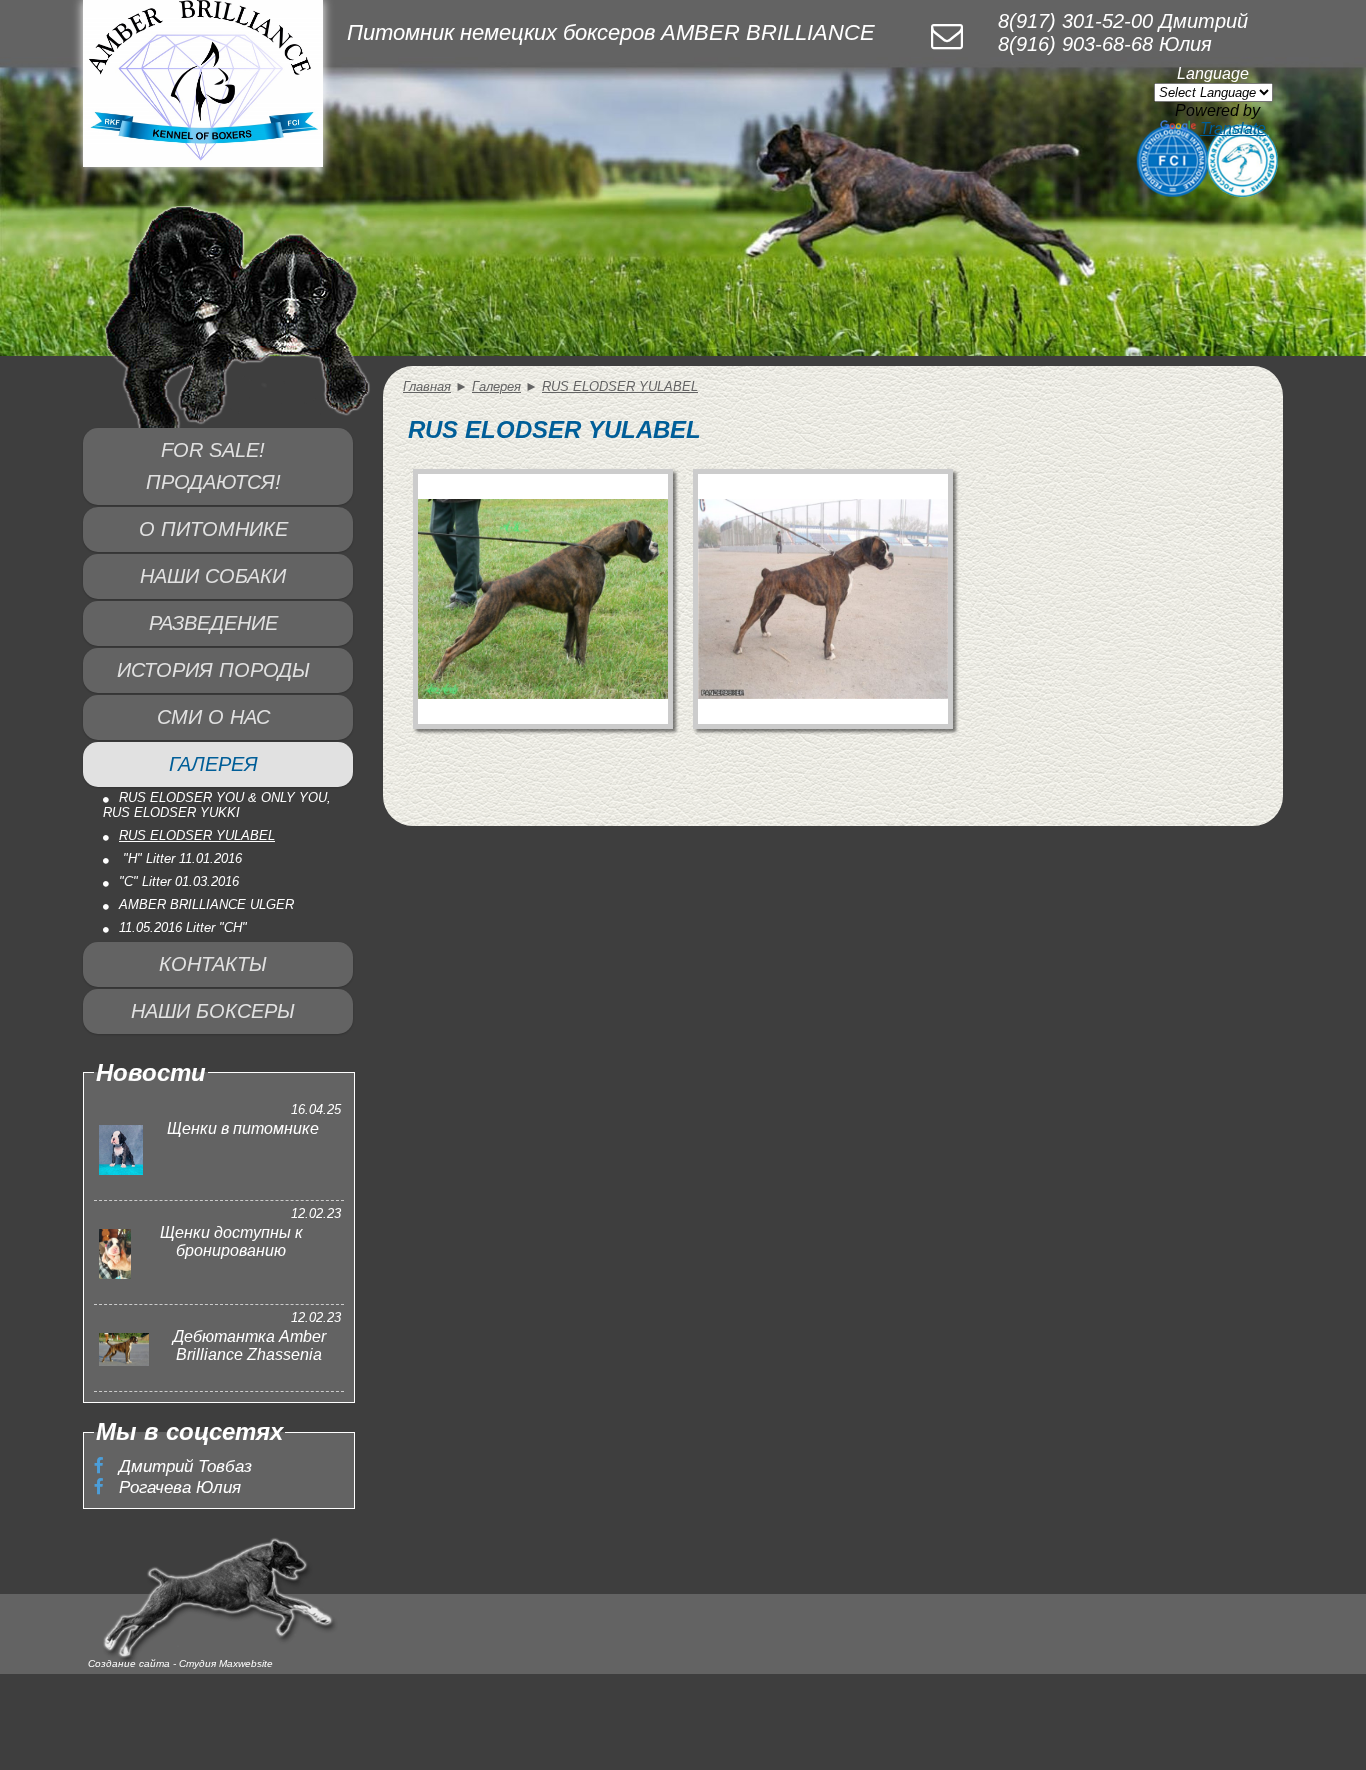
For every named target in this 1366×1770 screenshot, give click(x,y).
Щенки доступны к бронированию (231, 1241)
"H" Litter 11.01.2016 (180, 858)
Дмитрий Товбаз (183, 1466)
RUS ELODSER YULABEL (197, 835)
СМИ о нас (213, 717)
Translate (1233, 128)
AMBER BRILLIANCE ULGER (206, 904)
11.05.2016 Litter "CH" (183, 927)
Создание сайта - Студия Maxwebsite (180, 1663)
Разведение (213, 623)
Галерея (213, 764)
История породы (213, 670)
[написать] (947, 36)
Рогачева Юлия (177, 1487)
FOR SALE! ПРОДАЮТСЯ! (213, 466)
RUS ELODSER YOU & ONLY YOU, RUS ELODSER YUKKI (217, 805)
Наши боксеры (213, 1011)
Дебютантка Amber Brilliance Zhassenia (249, 1345)
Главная (427, 386)
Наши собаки (213, 576)
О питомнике (213, 529)
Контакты (213, 964)
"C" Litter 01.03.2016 (179, 881)
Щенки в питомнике (243, 1128)
